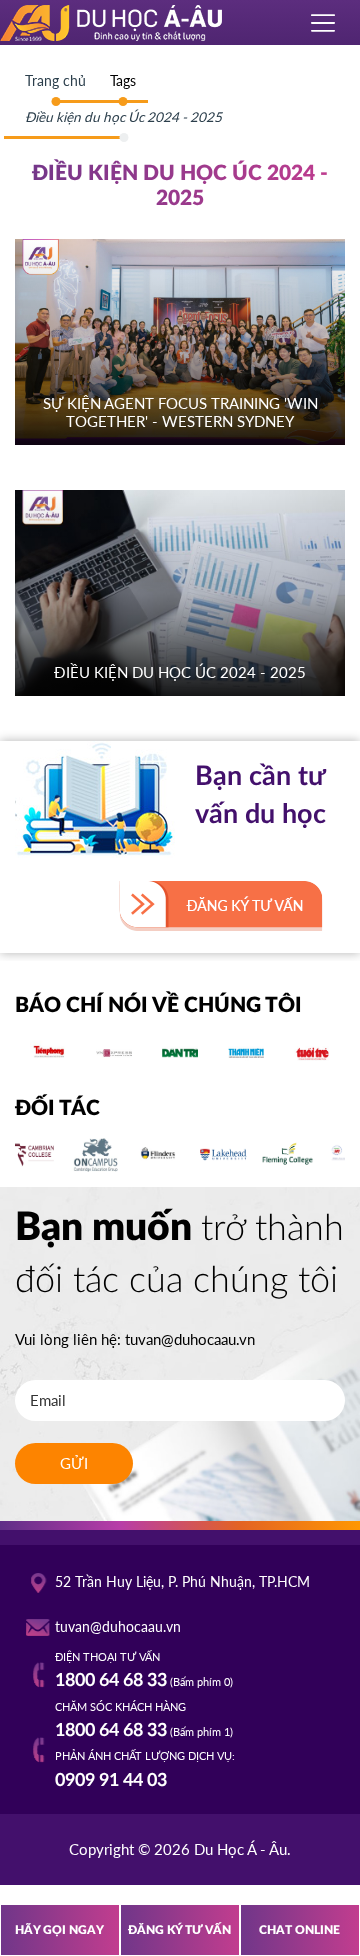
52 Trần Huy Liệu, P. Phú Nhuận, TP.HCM (182, 1582)
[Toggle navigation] (323, 23)
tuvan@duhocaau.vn (190, 1339)
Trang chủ (55, 81)
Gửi (74, 1463)
